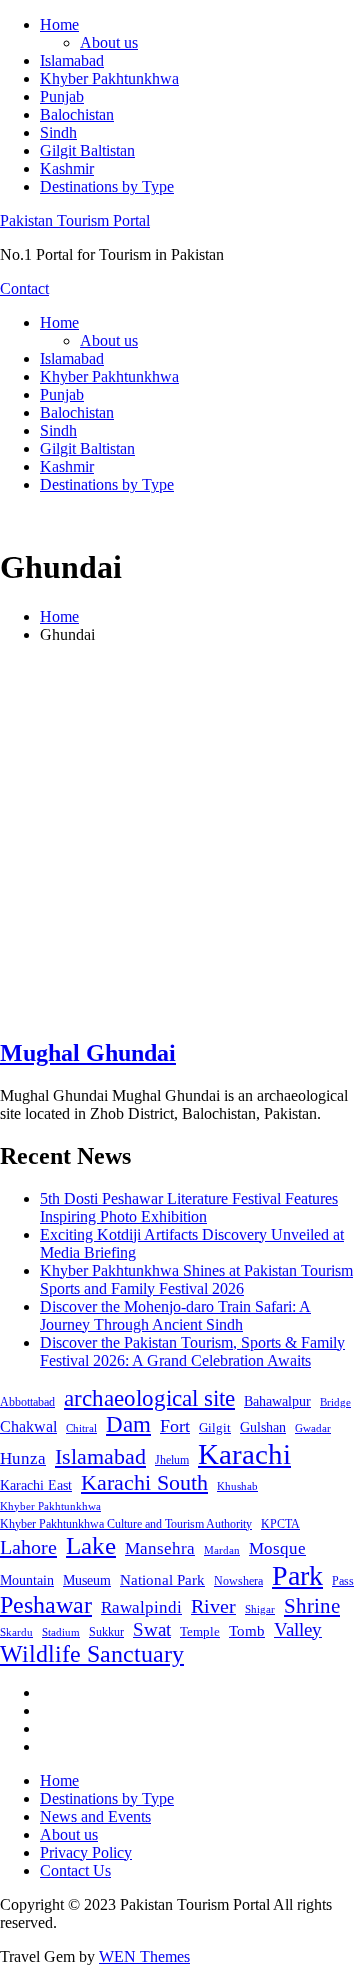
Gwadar (313, 1428)
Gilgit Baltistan (87, 150)
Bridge (335, 1402)
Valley (298, 1629)
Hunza (23, 1458)
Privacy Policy (86, 1852)
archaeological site (149, 1398)
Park (297, 1575)
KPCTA (280, 1524)
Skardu (16, 1632)
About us (109, 42)
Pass (343, 1581)
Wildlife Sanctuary (92, 1654)
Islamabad (72, 60)
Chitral (81, 1428)
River (213, 1606)
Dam (128, 1424)
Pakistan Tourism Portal (75, 220)
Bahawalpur (277, 1401)
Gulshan (263, 1427)
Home (59, 24)
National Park (162, 1580)
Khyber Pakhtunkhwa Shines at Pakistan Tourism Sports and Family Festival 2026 (196, 1279)
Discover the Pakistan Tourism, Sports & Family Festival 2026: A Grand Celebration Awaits (192, 1351)
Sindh (58, 132)
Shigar (260, 1609)
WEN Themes (144, 1956)
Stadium (61, 1632)
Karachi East (36, 1485)
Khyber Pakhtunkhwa (109, 78)
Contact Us (75, 1870)
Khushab (237, 1486)
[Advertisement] (180, 840)
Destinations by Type (107, 186)
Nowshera (238, 1581)
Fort (175, 1426)
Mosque (277, 1548)
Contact (24, 288)
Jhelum (172, 1460)
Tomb (247, 1631)
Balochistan (77, 114)
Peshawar (46, 1605)
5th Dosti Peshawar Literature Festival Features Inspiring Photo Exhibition (189, 1207)
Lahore (28, 1547)
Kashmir (67, 168)
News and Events (95, 1816)
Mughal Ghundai (88, 1053)
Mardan (222, 1550)
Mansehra (160, 1548)
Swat (152, 1629)
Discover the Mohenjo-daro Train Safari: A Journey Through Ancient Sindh (175, 1315)
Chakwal (28, 1426)
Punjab (62, 96)
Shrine (312, 1606)
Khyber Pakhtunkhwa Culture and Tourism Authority (126, 1524)
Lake (91, 1545)
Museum (87, 1580)
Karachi (244, 1454)
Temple (200, 1631)
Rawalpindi (141, 1607)
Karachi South (144, 1483)
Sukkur (106, 1632)
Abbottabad (27, 1402)
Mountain (27, 1580)
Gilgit (215, 1427)
